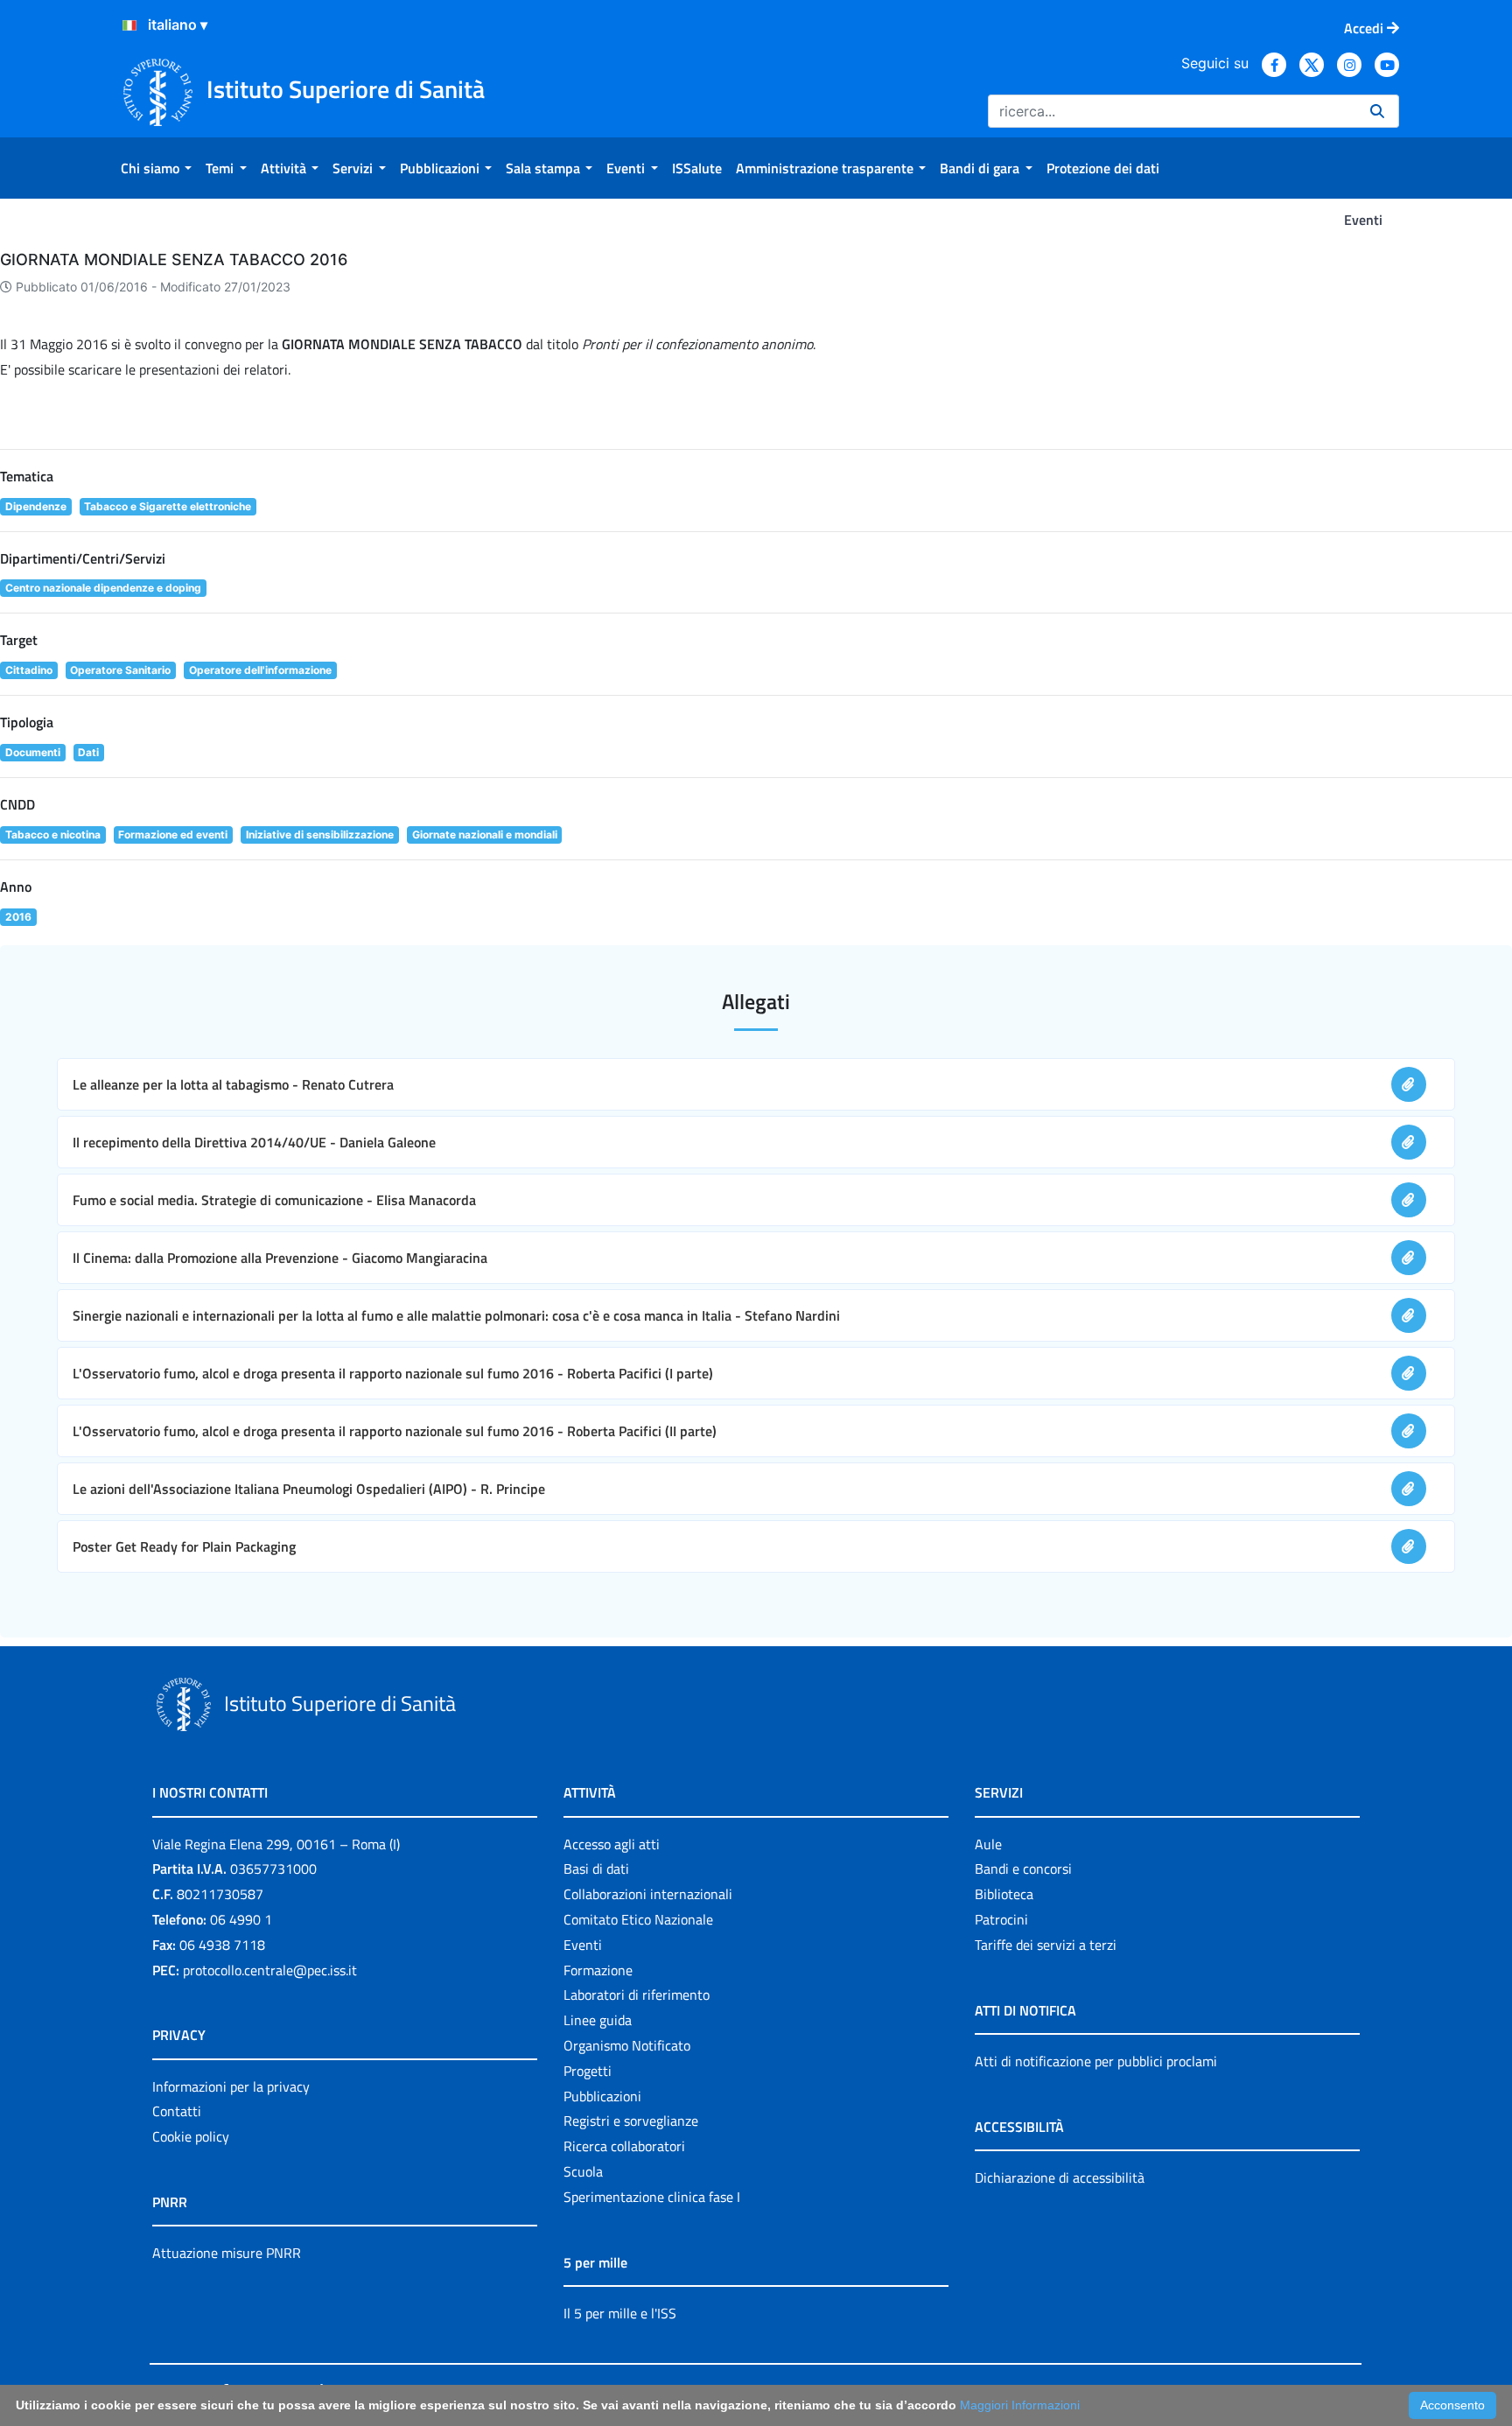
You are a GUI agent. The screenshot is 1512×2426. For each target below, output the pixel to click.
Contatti (177, 2111)
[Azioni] (129, 25)
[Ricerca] (1377, 111)
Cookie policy (191, 2136)
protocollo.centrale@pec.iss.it (270, 1970)
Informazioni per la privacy (231, 2086)
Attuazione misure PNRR (227, 2253)
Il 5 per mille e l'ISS (620, 2313)
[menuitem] (156, 168)
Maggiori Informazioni (1020, 2405)
